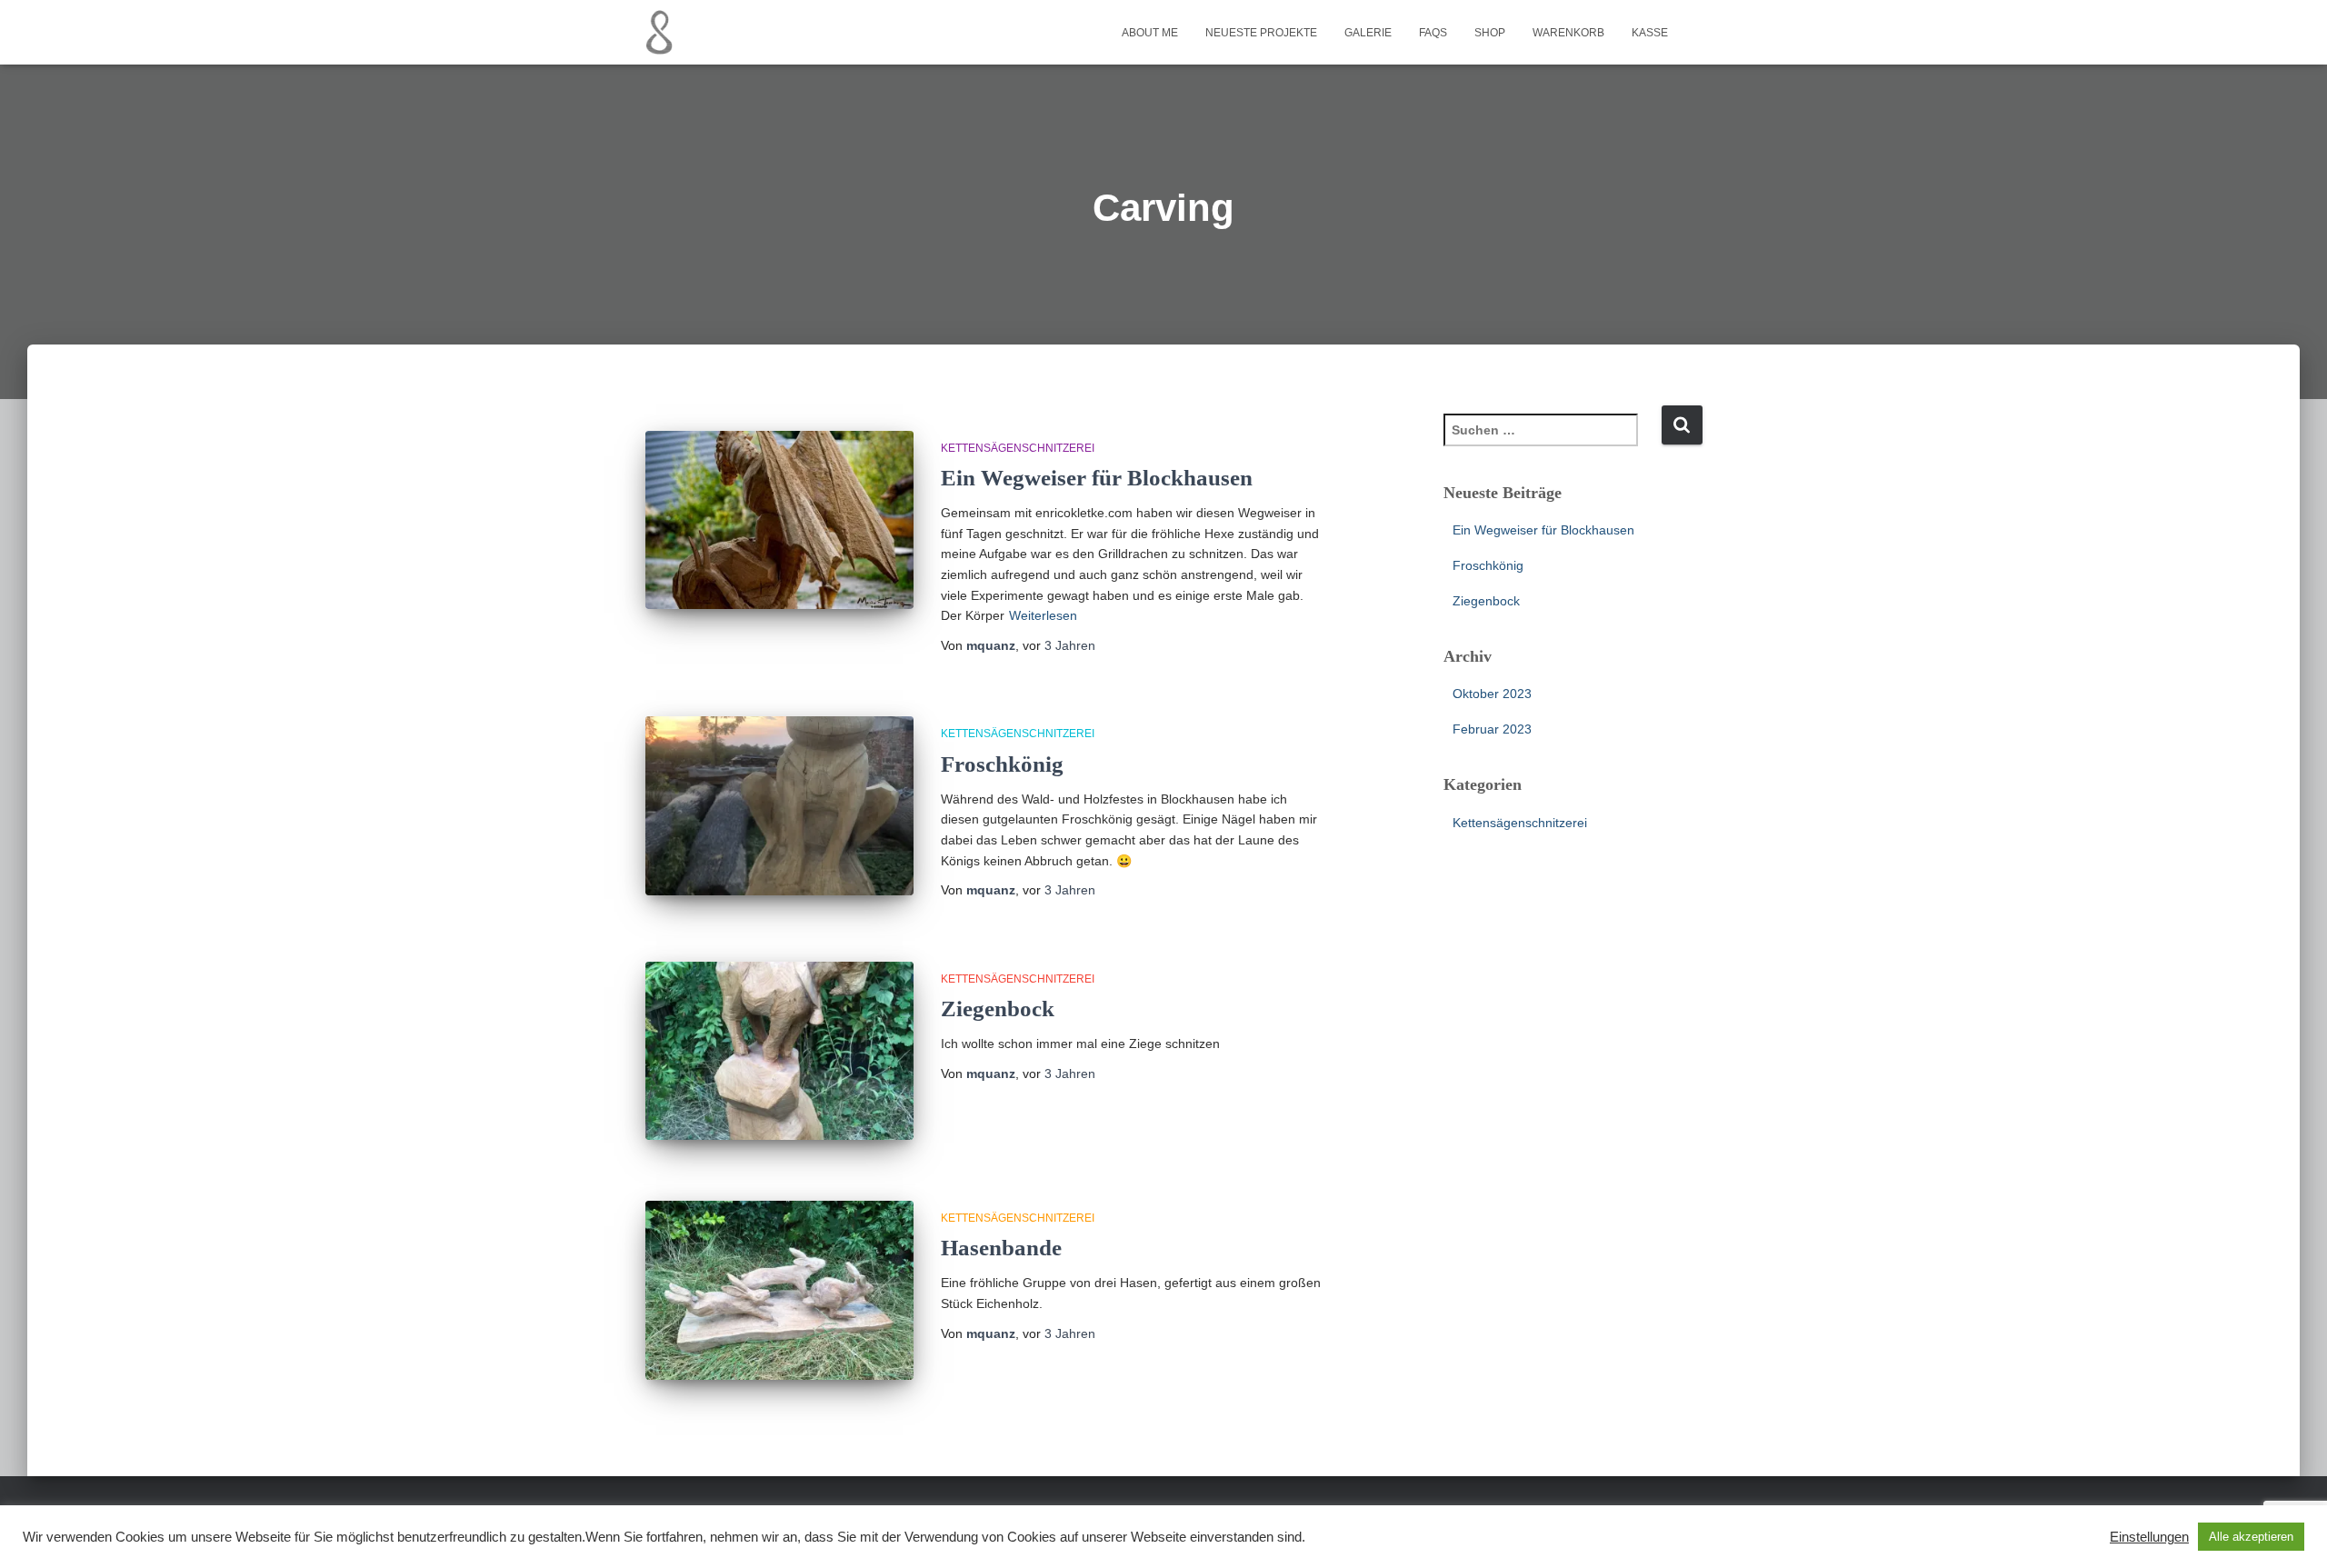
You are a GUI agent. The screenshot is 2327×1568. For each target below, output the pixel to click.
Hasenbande (1001, 1248)
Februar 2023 (1492, 729)
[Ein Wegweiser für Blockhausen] (779, 520)
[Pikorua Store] (659, 33)
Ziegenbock (998, 1009)
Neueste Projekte (1261, 33)
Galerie (1368, 33)
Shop (1490, 33)
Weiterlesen (1043, 615)
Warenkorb (1568, 33)
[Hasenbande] (779, 1290)
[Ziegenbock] (779, 1051)
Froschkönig (1002, 764)
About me (1150, 33)
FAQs (1433, 33)
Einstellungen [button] (2149, 1537)
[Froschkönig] (779, 806)
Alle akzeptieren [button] (2251, 1537)
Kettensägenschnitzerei (1018, 448)
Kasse (1650, 33)
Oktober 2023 (1492, 694)
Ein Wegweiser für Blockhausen (1097, 478)
